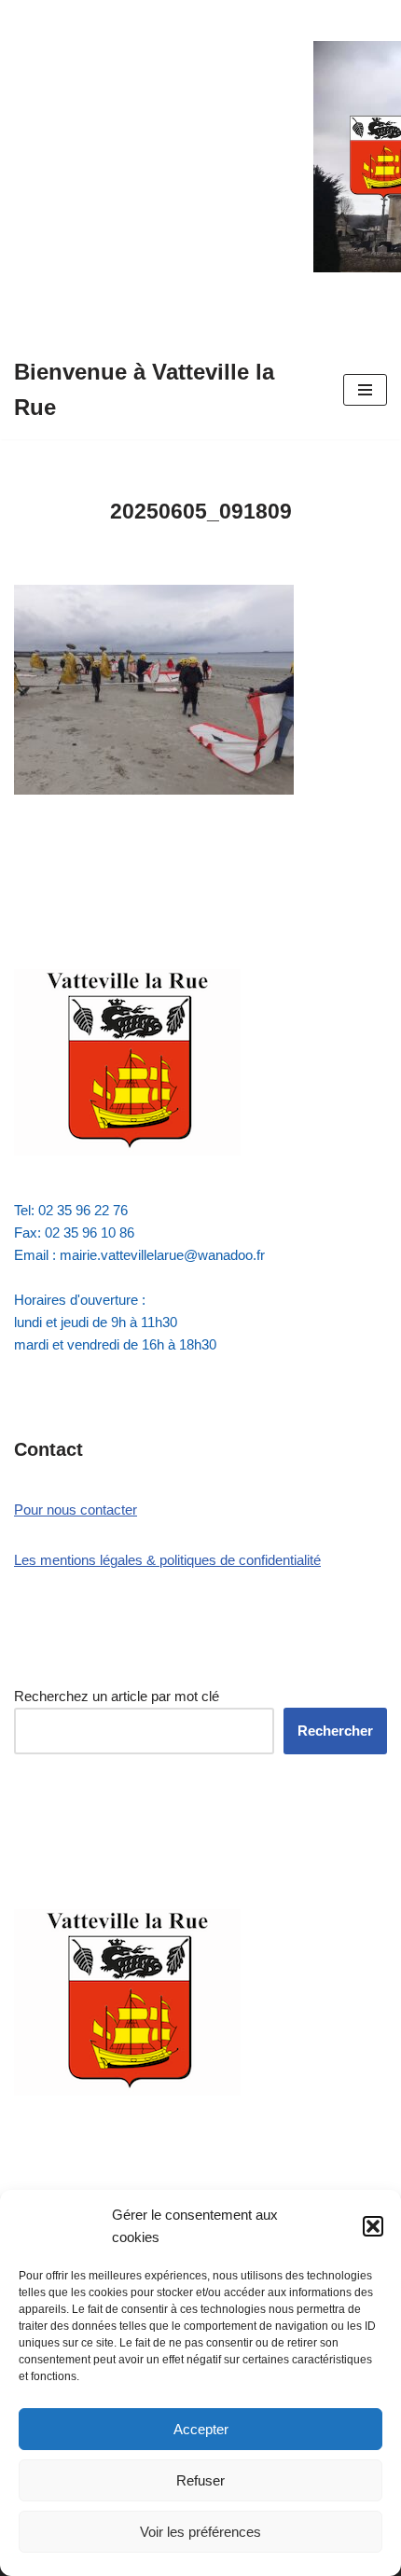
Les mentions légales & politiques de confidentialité (167, 1560)
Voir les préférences (200, 2532)
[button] (373, 2226)
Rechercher (335, 1731)
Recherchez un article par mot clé (117, 1696)
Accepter (201, 2429)
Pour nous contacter (76, 1510)
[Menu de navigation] (365, 390)
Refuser (200, 2480)
